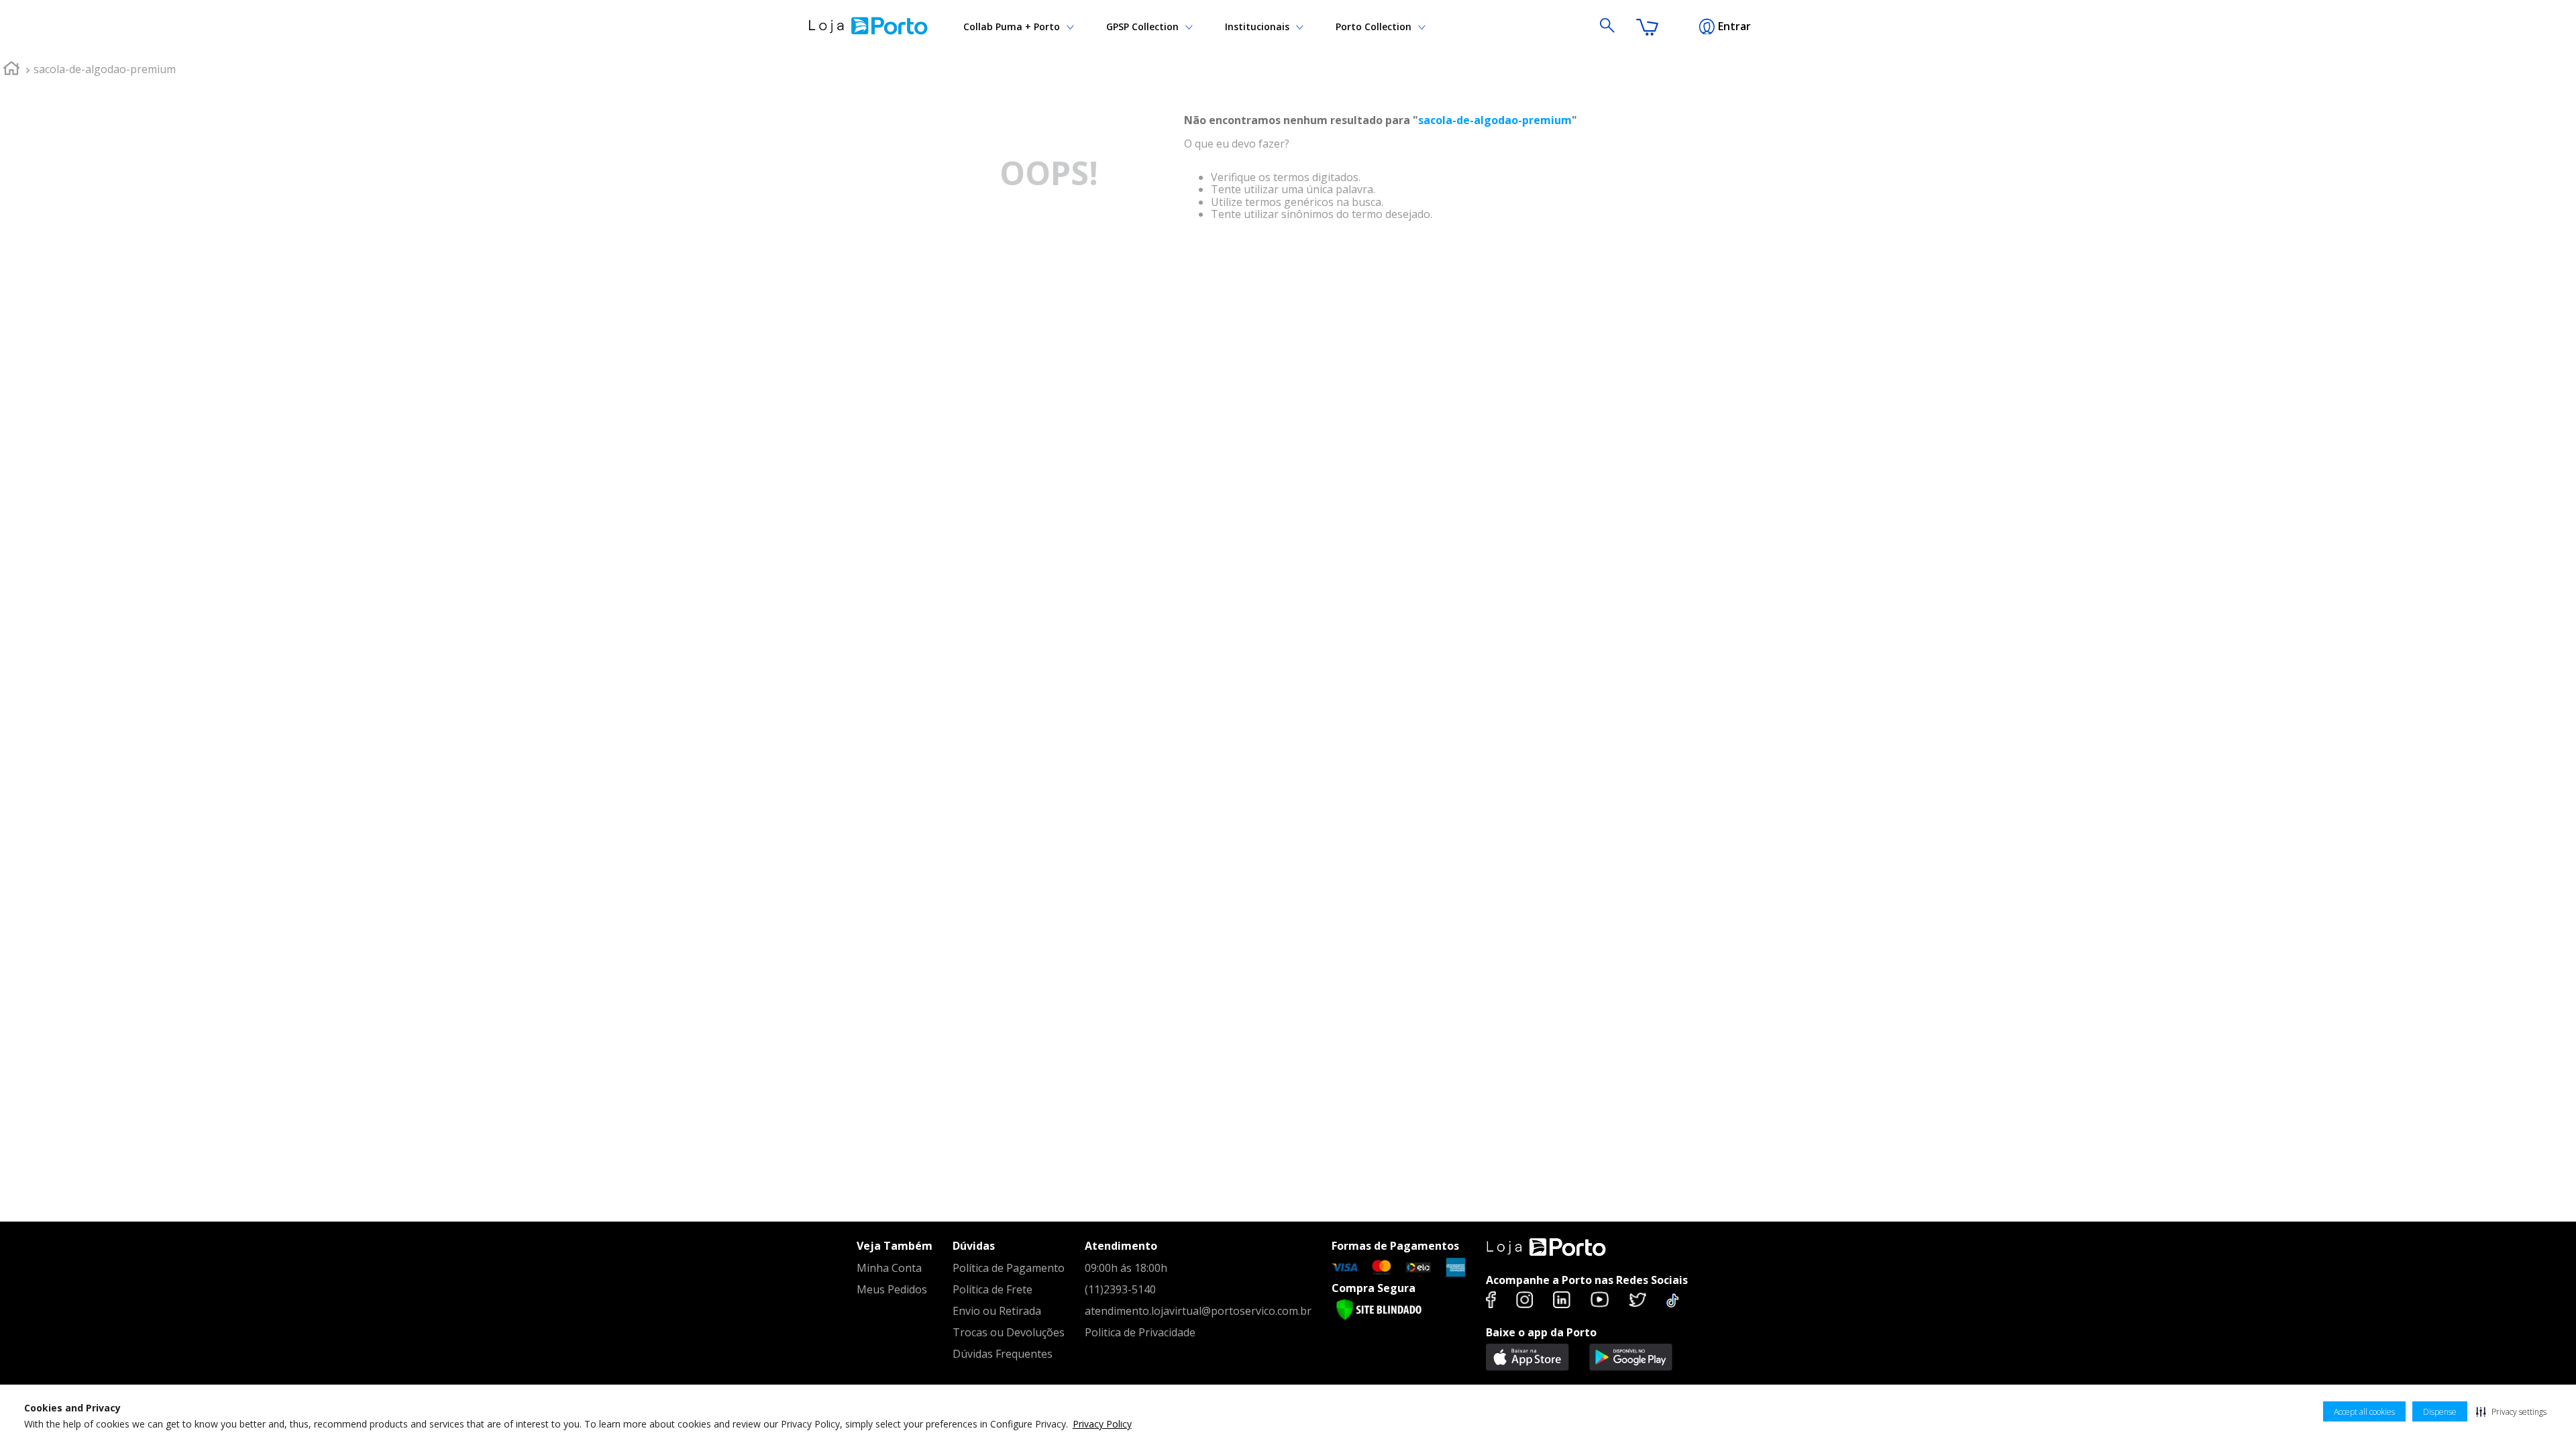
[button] (2511, 1411)
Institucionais (1257, 26)
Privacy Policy (1102, 1424)
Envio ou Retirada (997, 1311)
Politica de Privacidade (1140, 1332)
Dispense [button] (2440, 1412)
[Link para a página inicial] (11, 70)
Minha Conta (889, 1268)
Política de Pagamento (1009, 1268)
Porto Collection (1374, 26)
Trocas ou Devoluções (1009, 1332)
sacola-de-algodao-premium (105, 69)
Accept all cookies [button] (2364, 1412)
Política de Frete (992, 1289)
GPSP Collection (1142, 26)
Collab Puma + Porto (1012, 26)
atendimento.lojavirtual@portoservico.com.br (1198, 1311)
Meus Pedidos (892, 1289)
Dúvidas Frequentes (1003, 1354)
